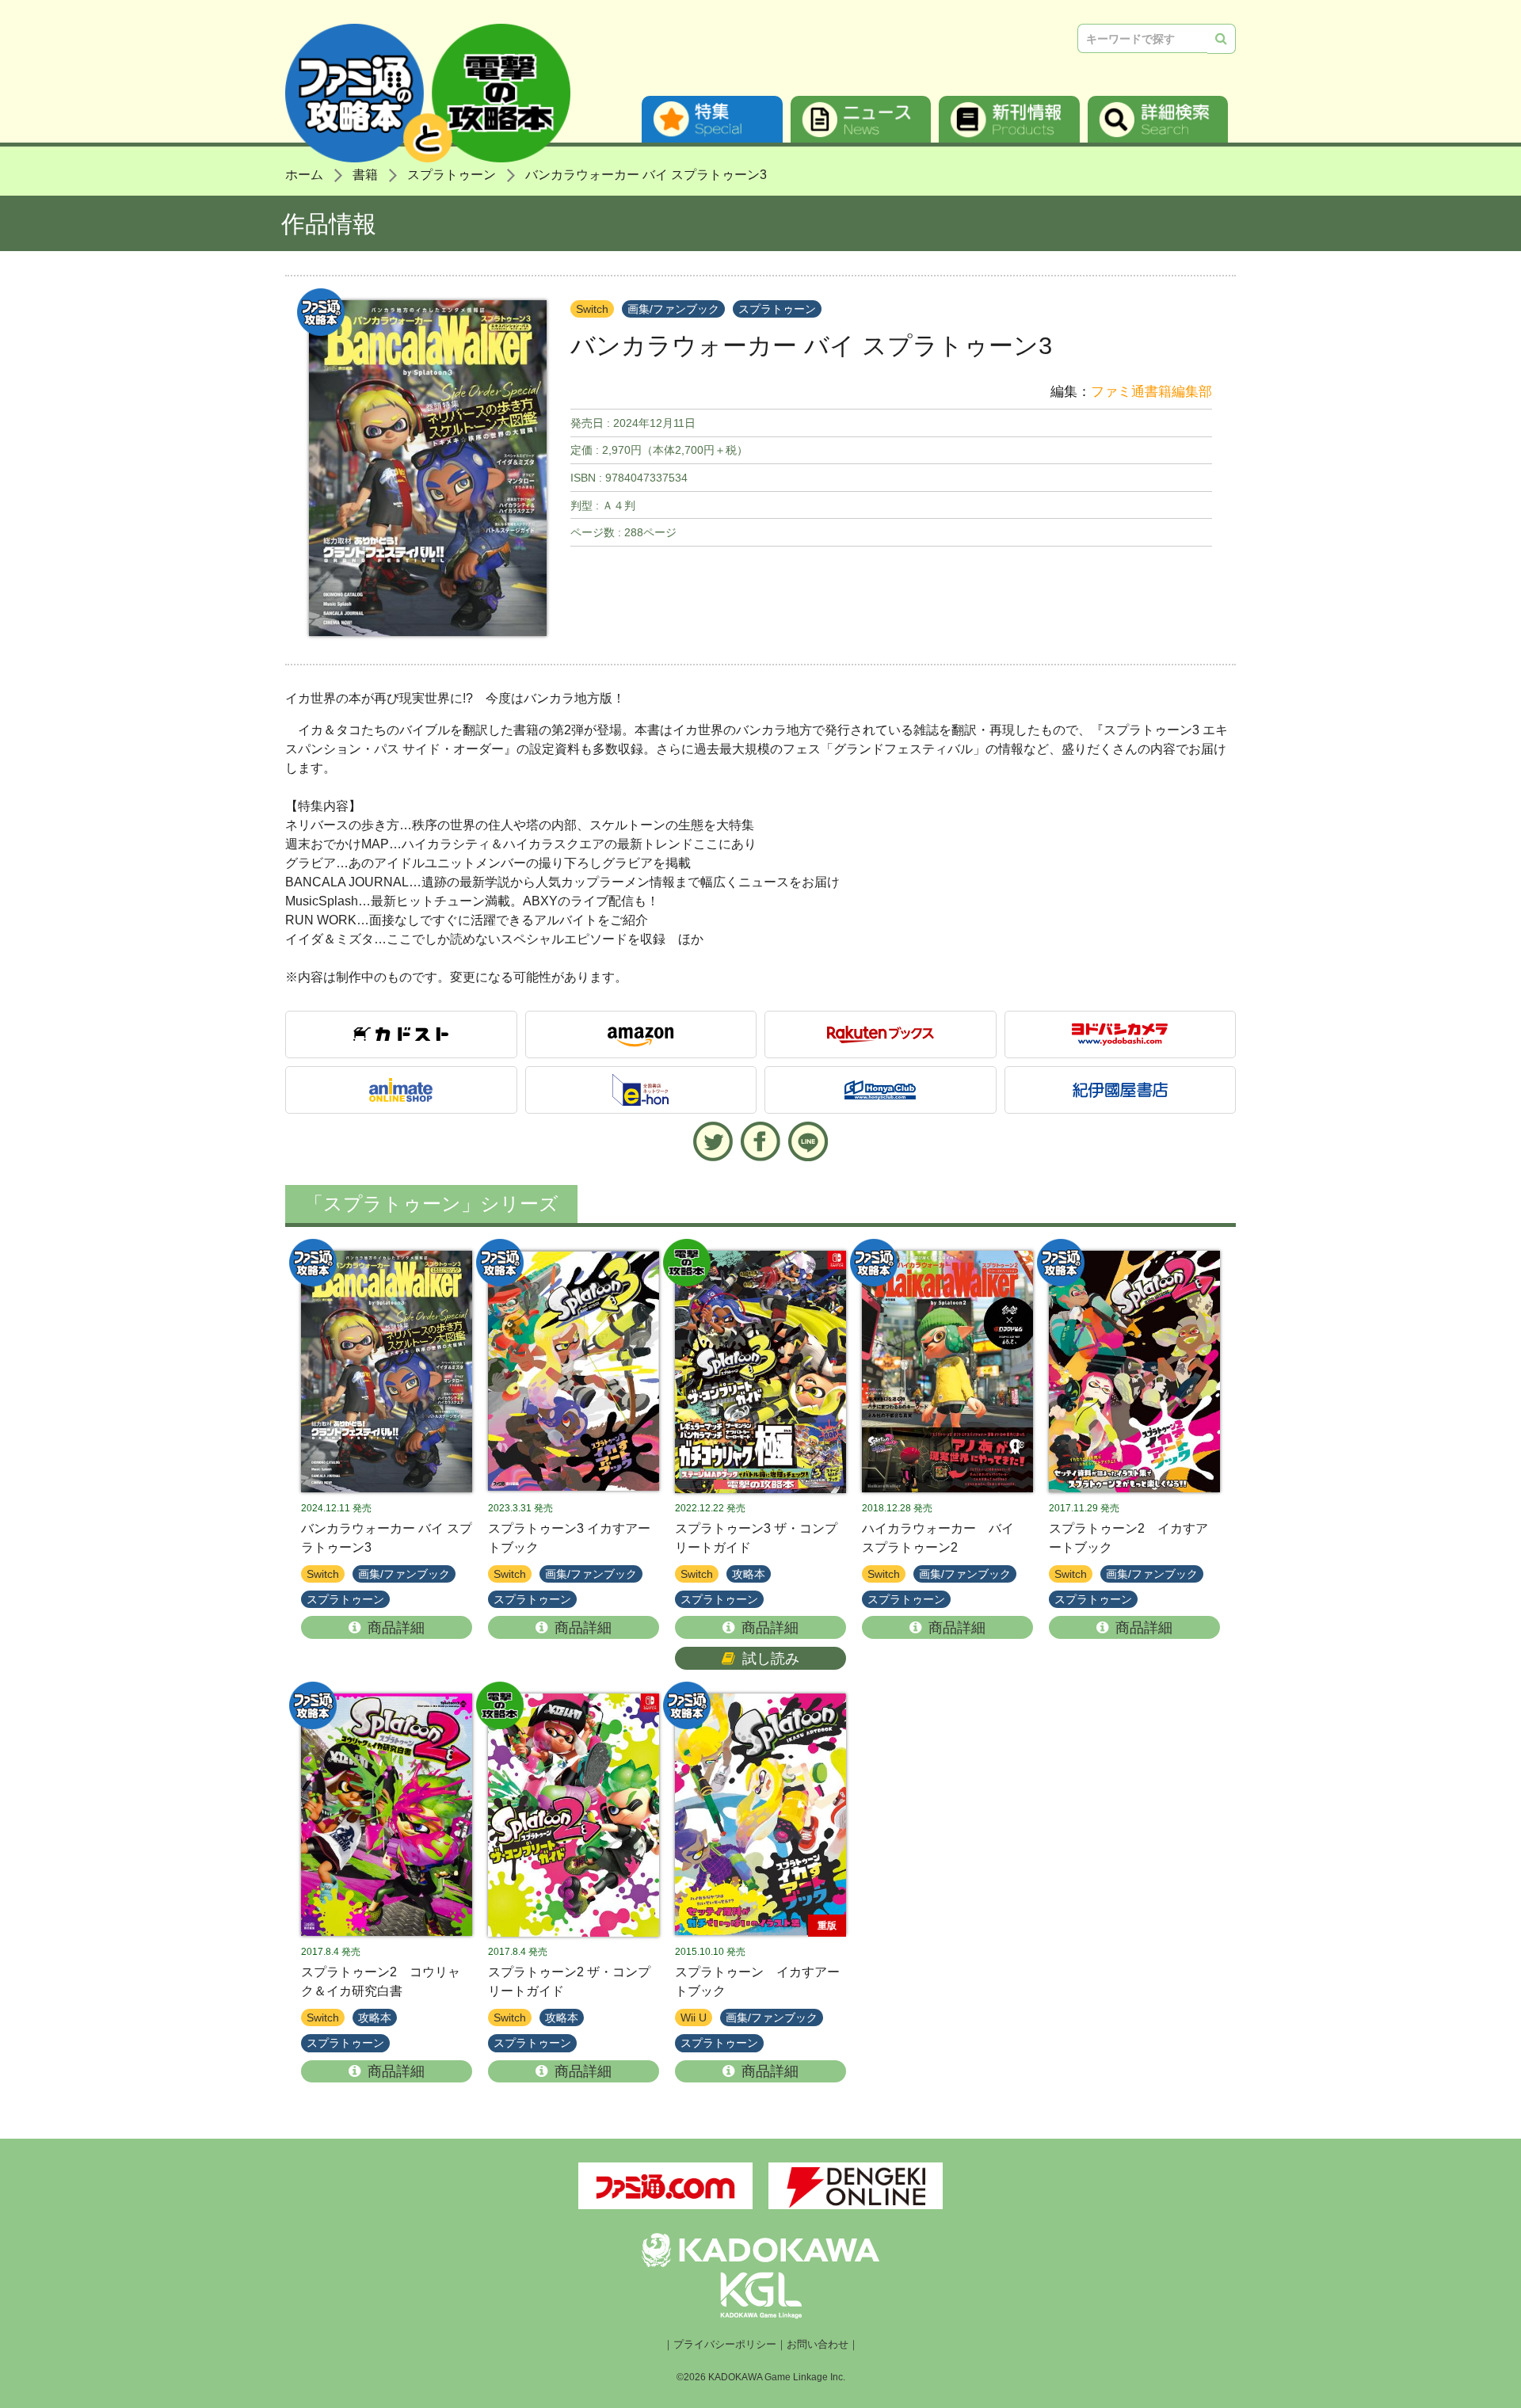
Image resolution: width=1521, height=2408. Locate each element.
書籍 (365, 175)
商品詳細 (396, 1628)
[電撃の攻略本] (760, 1372)
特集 (712, 119)
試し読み (771, 1659)
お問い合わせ (818, 2345)
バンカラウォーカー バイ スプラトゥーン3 (646, 175)
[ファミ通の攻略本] (387, 1372)
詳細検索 (1158, 119)
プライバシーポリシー (725, 2345)
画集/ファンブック (673, 309)
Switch (592, 309)
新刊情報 (1009, 119)
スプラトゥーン (452, 175)
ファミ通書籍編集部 (1151, 392)
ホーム (304, 175)
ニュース (861, 119)
